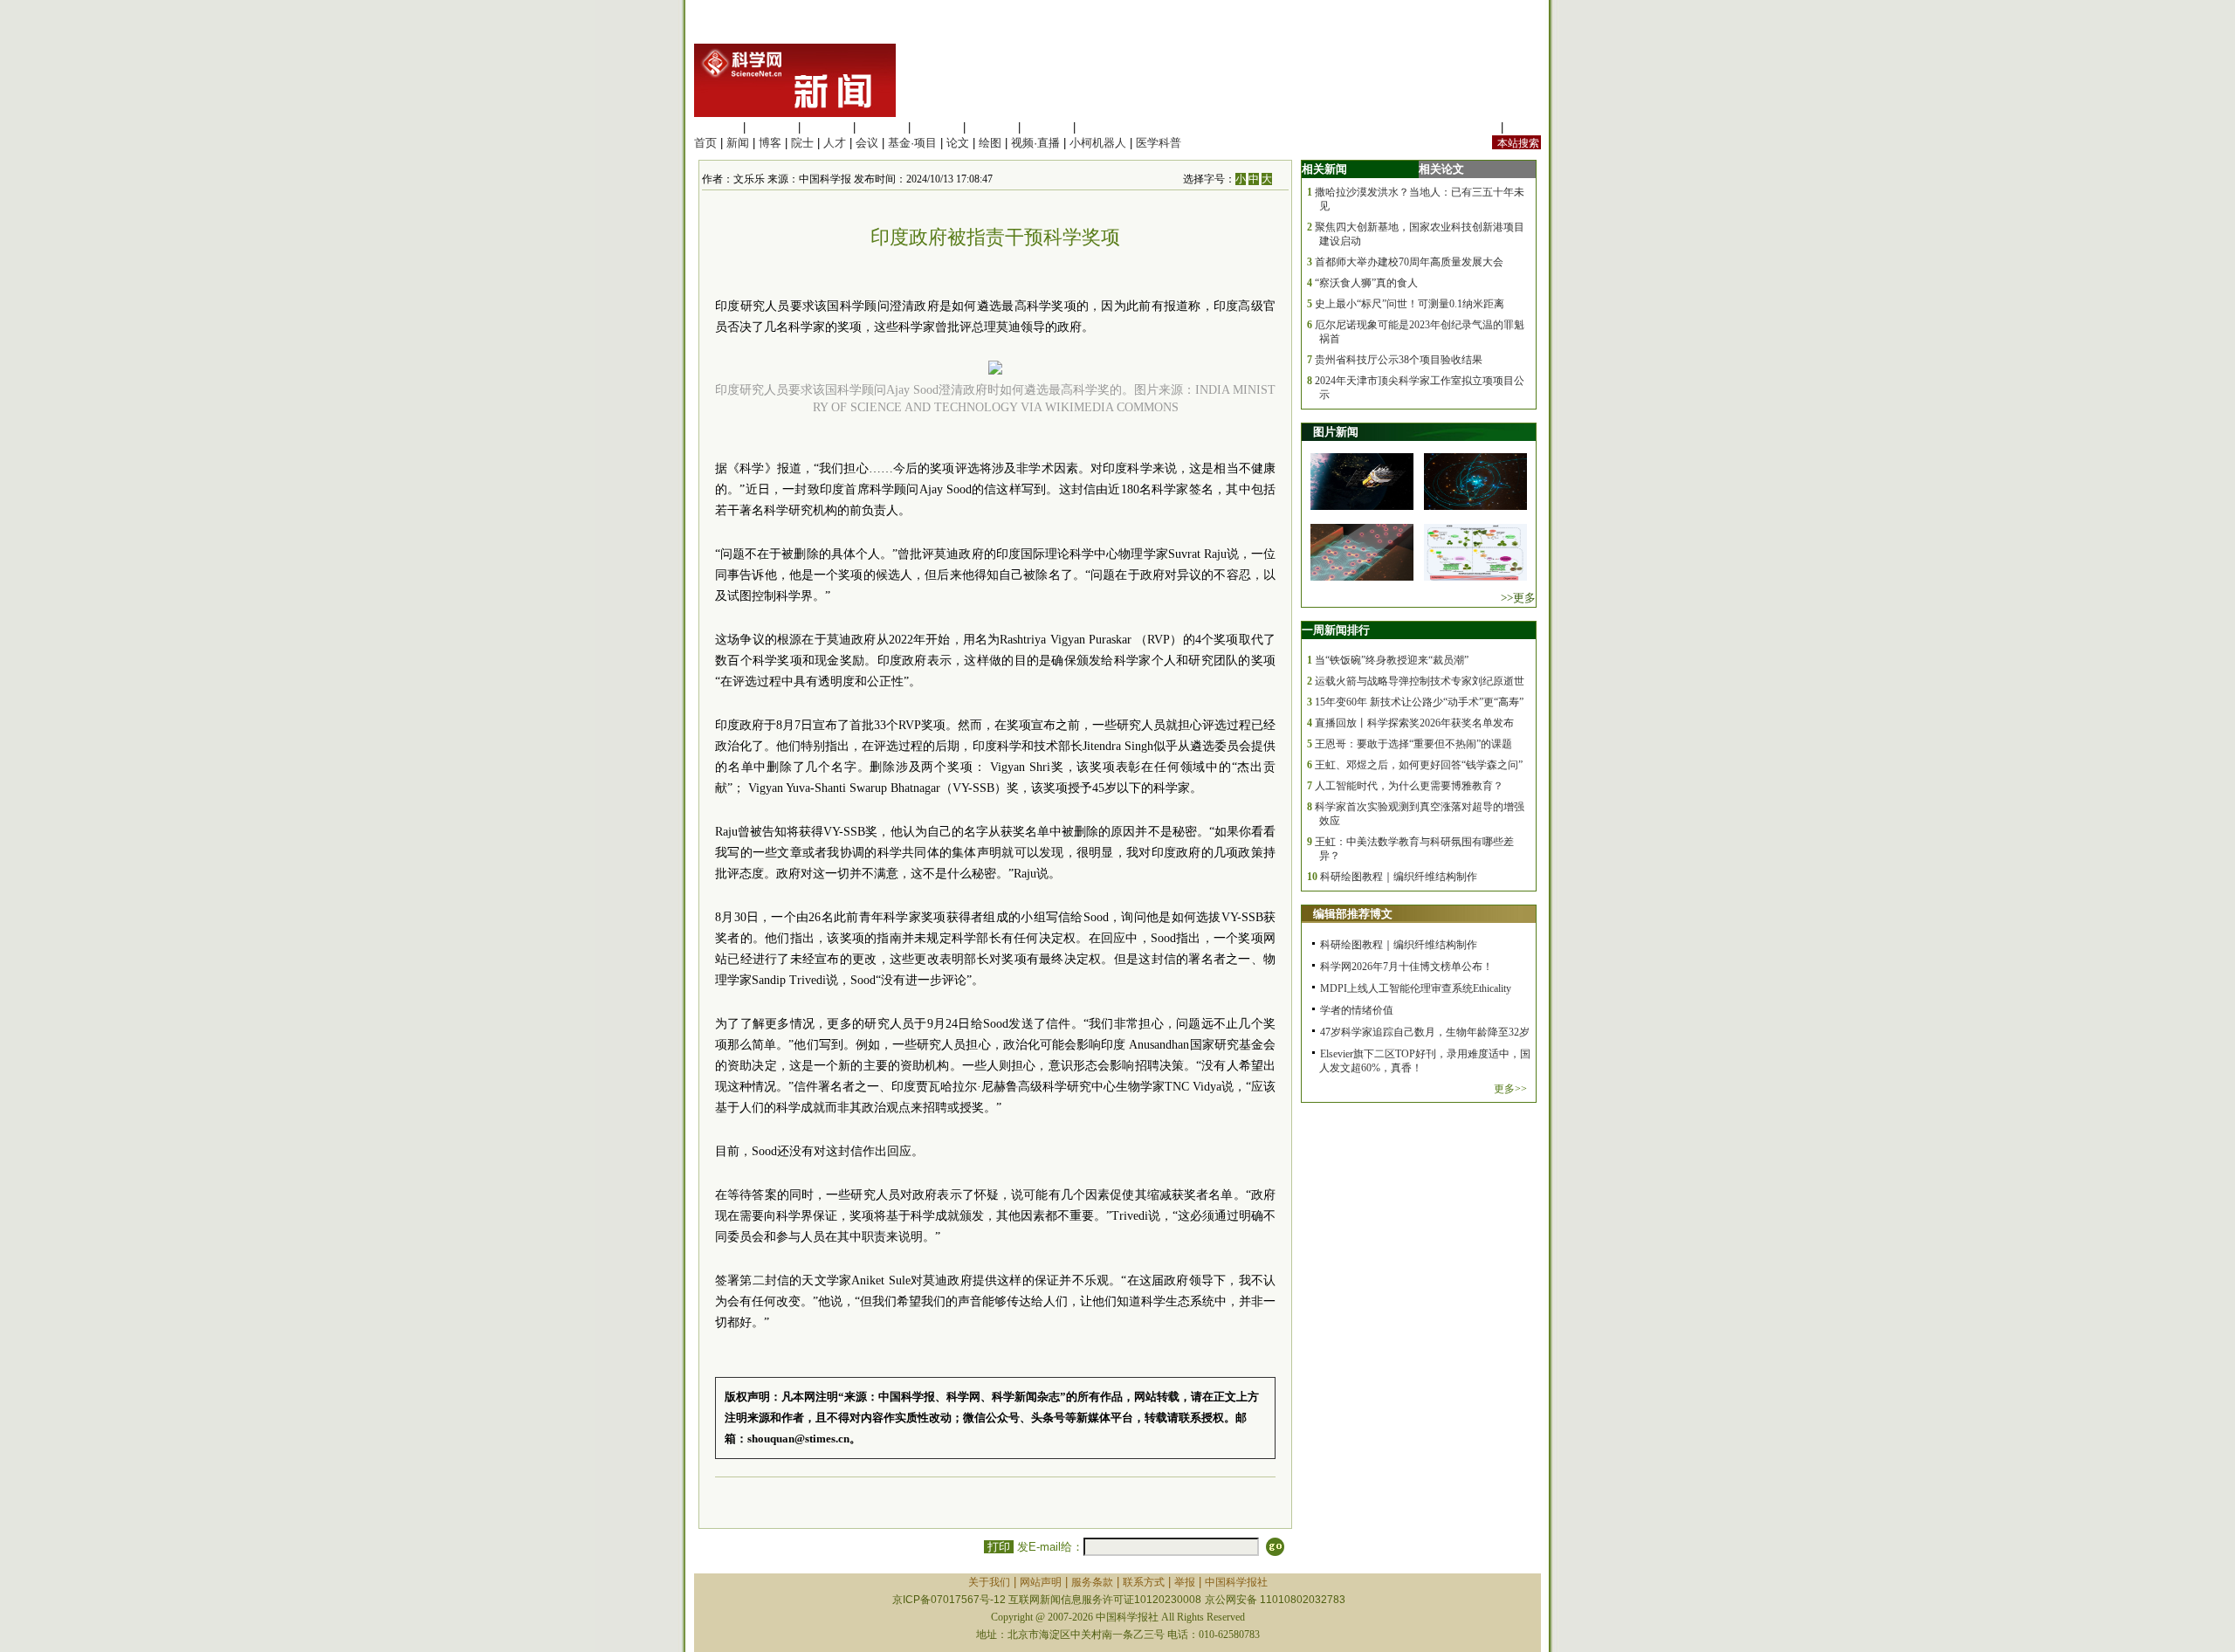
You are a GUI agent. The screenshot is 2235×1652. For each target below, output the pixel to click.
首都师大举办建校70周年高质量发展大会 (1409, 262)
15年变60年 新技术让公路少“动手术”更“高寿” (1419, 702)
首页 (705, 143)
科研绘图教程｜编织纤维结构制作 (1399, 877)
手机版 (1524, 127)
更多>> (1510, 1089)
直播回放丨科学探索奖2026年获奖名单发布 (1414, 723)
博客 (770, 143)
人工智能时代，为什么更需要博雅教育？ (1409, 786)
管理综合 (1102, 127)
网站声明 (1041, 1582)
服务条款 (1092, 1582)
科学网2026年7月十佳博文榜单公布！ (1406, 967)
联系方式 (1144, 1582)
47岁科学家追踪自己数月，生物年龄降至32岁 (1425, 1032)
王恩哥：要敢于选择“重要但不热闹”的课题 (1413, 744)
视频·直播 (1035, 143)
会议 (867, 143)
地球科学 (992, 127)
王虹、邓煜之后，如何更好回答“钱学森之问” (1419, 765)
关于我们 (989, 1582)
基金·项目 (912, 143)
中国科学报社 (1236, 1582)
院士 (802, 143)
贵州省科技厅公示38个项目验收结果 (1399, 360)
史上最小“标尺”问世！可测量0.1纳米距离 (1410, 304)
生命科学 (717, 127)
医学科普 (1159, 143)
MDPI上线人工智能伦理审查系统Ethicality (1416, 988)
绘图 (990, 143)
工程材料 (882, 127)
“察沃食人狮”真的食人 (1366, 283)
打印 (999, 1547)
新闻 (738, 143)
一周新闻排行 (1336, 630)
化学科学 (827, 127)
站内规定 (1475, 127)
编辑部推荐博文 (1353, 914)
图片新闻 (1336, 432)
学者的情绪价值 (1357, 1010)
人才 (835, 143)
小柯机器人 (1098, 143)
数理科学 (1047, 127)
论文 (958, 143)
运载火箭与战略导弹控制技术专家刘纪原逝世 (1420, 681)
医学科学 (772, 127)
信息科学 (937, 127)
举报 (1185, 1582)
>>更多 (1518, 598)
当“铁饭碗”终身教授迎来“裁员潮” (1392, 660)
